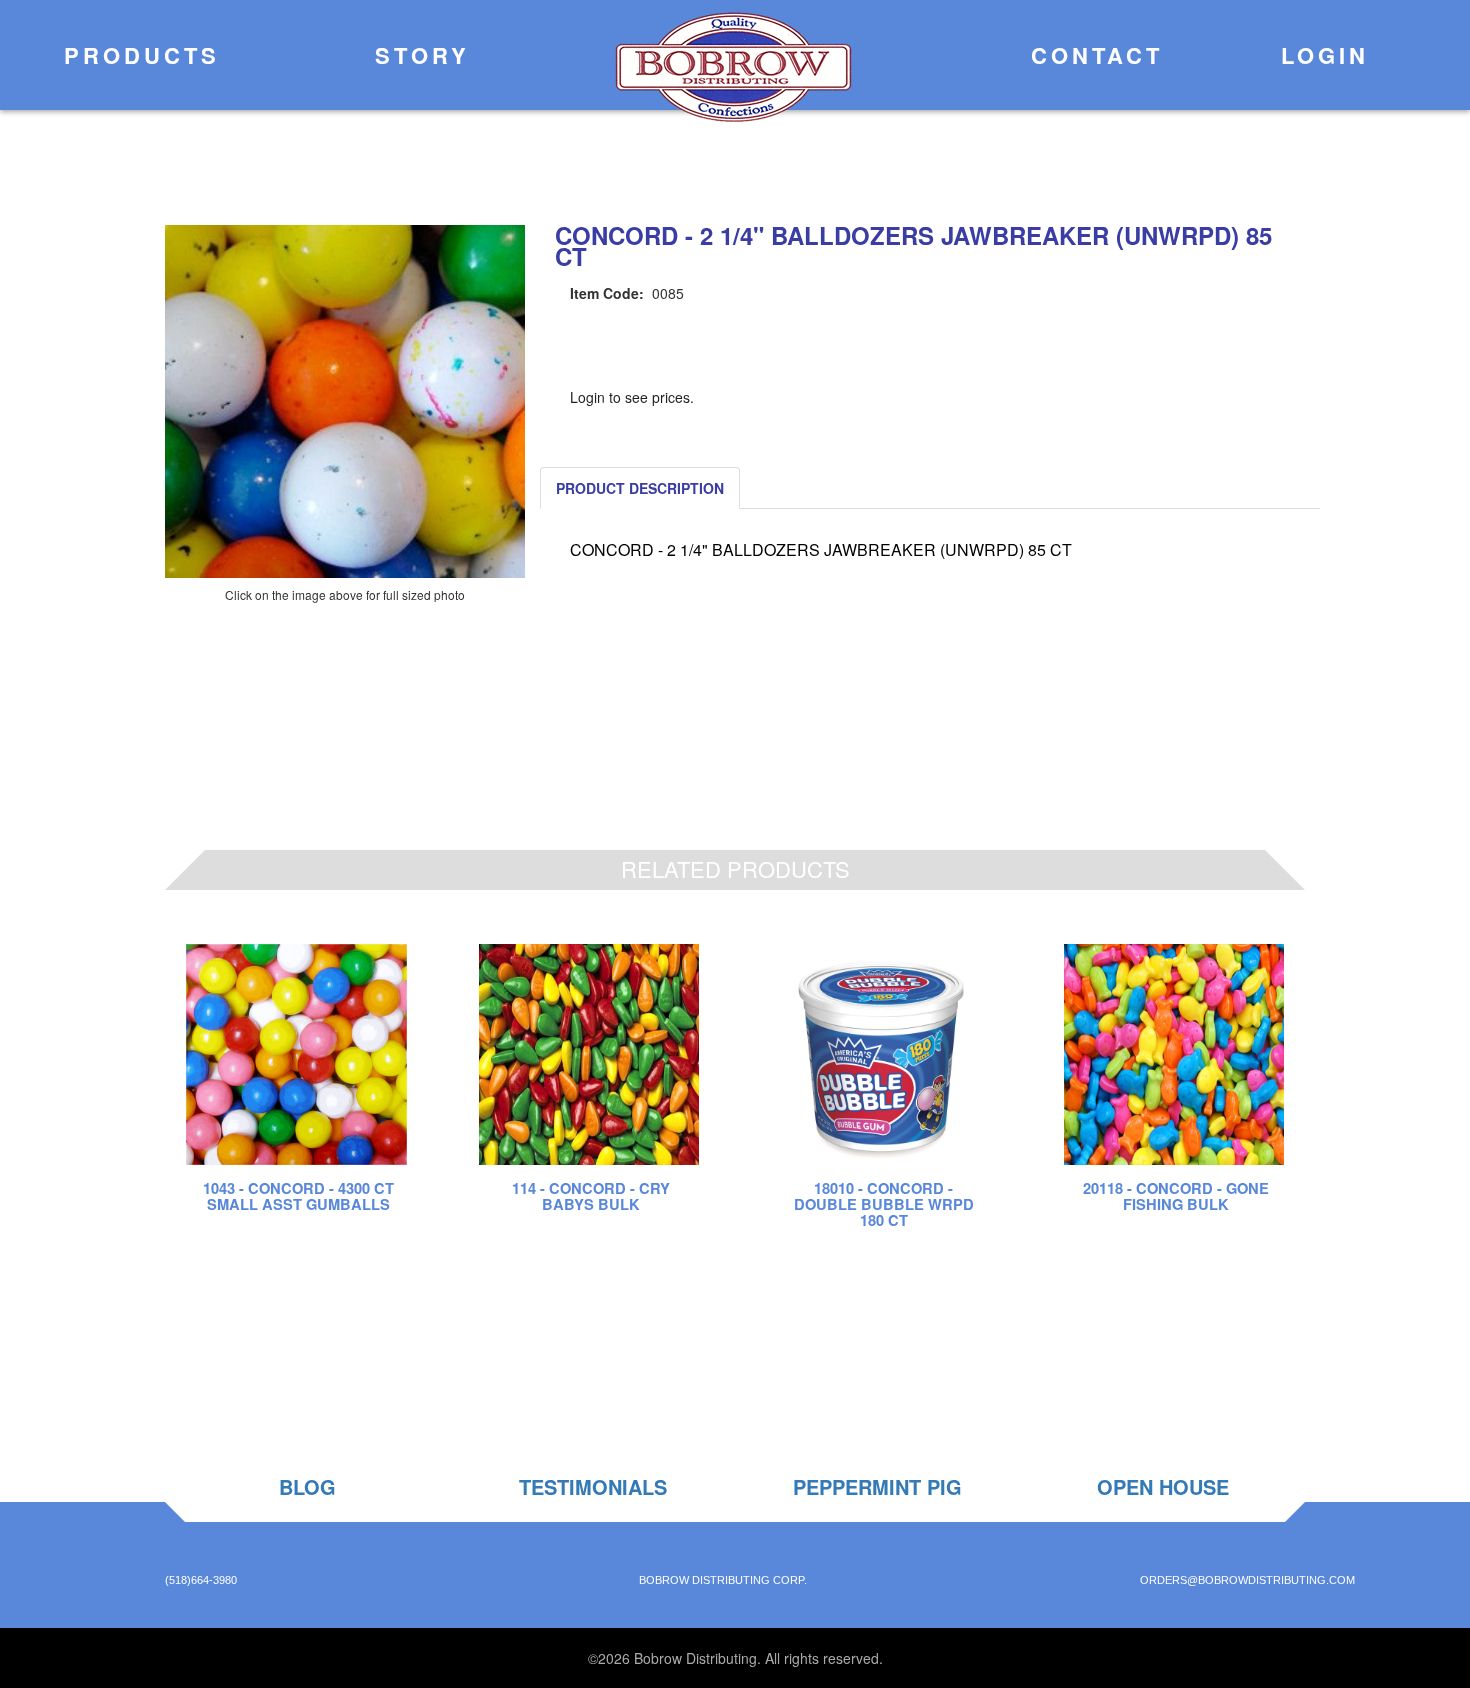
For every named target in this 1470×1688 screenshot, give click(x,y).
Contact (1092, 55)
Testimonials (593, 1486)
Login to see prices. (632, 397)
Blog (307, 1486)
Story (417, 55)
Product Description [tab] (640, 488)
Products (137, 55)
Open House (1163, 1486)
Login (1320, 55)
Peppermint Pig (877, 1486)
